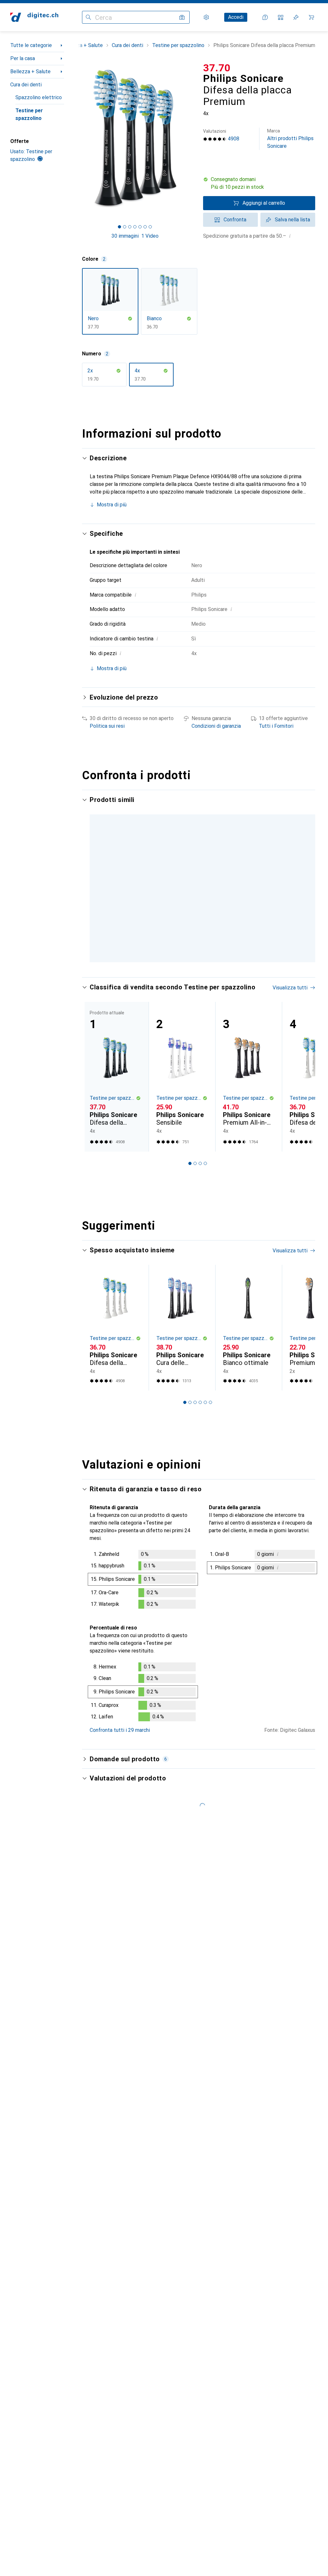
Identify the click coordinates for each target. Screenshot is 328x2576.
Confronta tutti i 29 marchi (120, 1730)
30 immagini (125, 236)
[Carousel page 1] (190, 1163)
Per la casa (23, 58)
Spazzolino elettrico (39, 97)
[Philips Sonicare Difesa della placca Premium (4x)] (115, 1328)
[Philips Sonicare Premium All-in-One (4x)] (249, 1077)
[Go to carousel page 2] (195, 1163)
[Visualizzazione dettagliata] (143, 1581)
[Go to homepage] (34, 17)
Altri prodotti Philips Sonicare (290, 139)
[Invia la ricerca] (88, 17)
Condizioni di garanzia (216, 726)
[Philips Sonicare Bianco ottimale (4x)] (249, 1328)
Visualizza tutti (290, 988)
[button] (259, 183)
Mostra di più (112, 505)
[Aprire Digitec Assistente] (265, 17)
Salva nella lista (292, 220)
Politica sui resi (107, 726)
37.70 (217, 68)
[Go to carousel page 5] (205, 1402)
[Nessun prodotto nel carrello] (311, 17)
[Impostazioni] (206, 17)
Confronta (235, 220)
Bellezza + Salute (30, 71)
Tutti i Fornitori (276, 726)
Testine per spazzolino (29, 114)
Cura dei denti (26, 85)
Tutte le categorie (31, 45)
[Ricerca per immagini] (182, 17)
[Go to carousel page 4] (205, 1163)
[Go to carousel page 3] (200, 1163)
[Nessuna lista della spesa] (296, 17)
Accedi (236, 17)
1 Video (150, 236)
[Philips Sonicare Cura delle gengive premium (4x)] (182, 1328)
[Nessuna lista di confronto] (281, 17)
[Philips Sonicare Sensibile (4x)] (182, 1077)
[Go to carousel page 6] (210, 1402)
